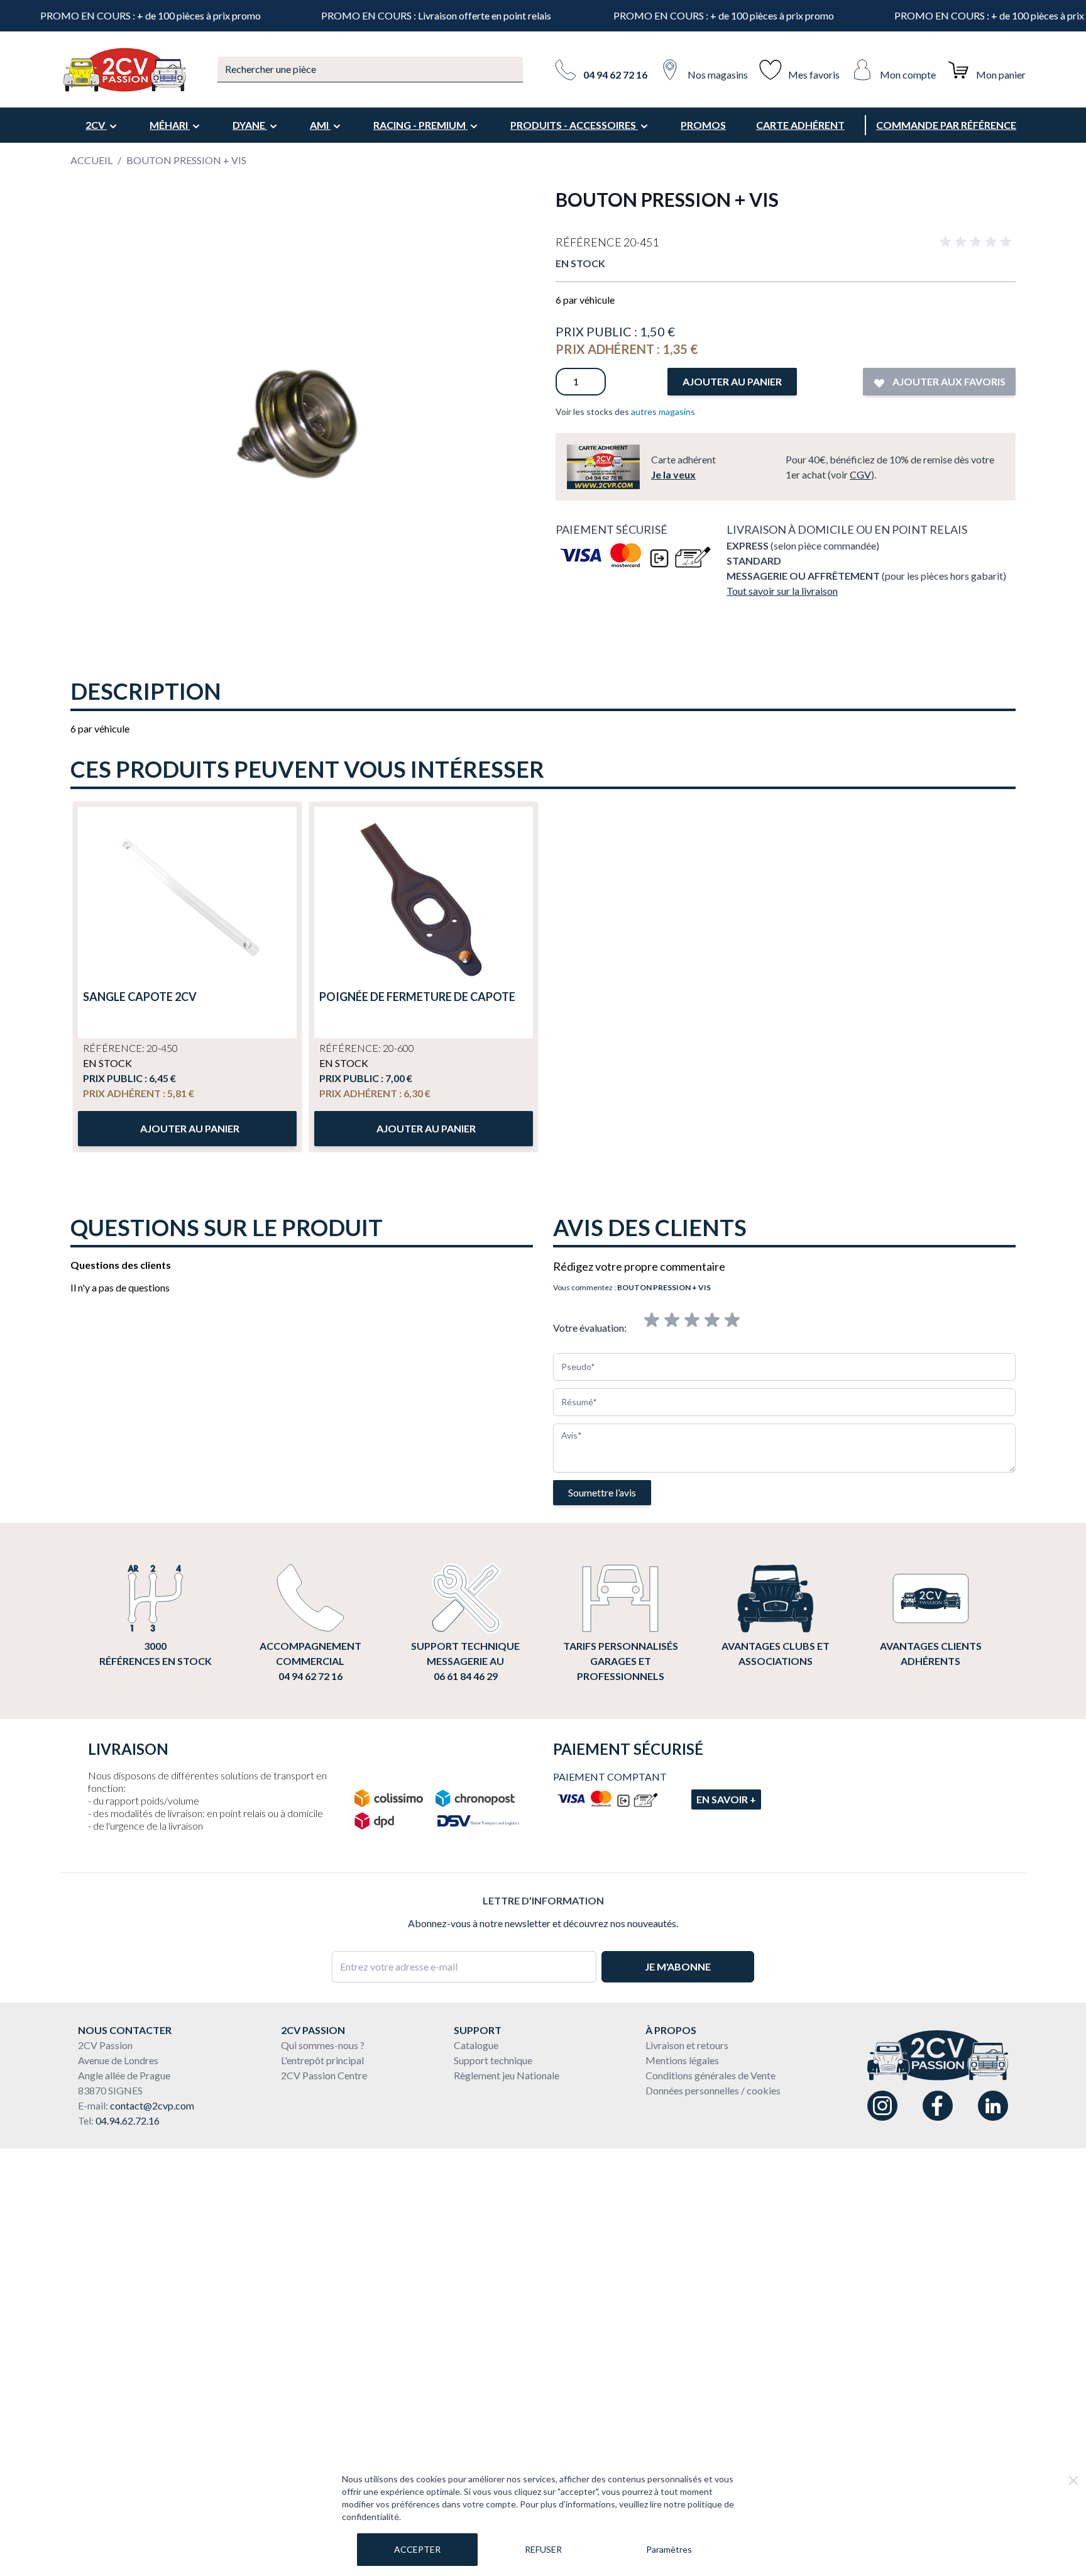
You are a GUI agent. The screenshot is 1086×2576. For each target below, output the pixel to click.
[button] (978, 242)
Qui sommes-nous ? (323, 2045)
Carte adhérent (800, 125)
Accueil (91, 160)
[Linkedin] (993, 2106)
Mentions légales (682, 2060)
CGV (860, 474)
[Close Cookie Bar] (1073, 2480)
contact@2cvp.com (152, 2105)
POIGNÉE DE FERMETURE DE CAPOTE (417, 997)
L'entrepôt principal (322, 2060)
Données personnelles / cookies (713, 2090)
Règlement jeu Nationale (507, 2075)
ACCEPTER (417, 2549)
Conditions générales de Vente (710, 2075)
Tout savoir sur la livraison (782, 591)
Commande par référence (946, 125)
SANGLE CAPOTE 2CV (140, 997)
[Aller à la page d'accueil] (124, 70)
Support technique (493, 2060)
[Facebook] (938, 2106)
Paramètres (669, 2549)
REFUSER (543, 2549)
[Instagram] (882, 2106)
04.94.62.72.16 (128, 2120)
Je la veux (673, 474)
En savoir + (726, 1799)
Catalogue (476, 2045)
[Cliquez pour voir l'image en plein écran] (300, 418)
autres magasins (663, 412)
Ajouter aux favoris (948, 381)
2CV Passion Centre (324, 2075)
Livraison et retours (687, 2045)
